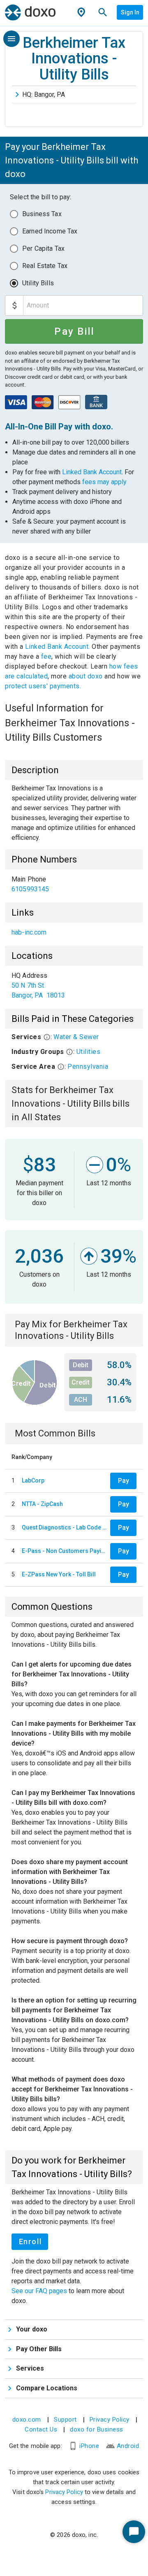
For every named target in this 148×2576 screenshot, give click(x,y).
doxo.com (27, 2420)
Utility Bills (38, 283)
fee (46, 656)
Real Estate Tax (45, 266)
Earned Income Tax (50, 231)
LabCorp (33, 1480)
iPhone (89, 2446)
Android (128, 2446)
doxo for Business (97, 2429)
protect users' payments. (43, 686)
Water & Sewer (76, 1037)
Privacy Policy (110, 2420)
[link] (74, 884)
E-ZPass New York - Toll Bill (59, 1574)
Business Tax (42, 214)
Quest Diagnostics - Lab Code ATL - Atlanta (64, 1527)
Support (65, 2420)
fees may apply (104, 482)
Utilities (89, 1052)
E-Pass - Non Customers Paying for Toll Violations (64, 1551)
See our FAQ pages (40, 2291)
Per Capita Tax (43, 248)
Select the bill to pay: (40, 197)
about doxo (86, 676)
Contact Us (41, 2429)
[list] (74, 884)
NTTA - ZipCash (42, 1504)
